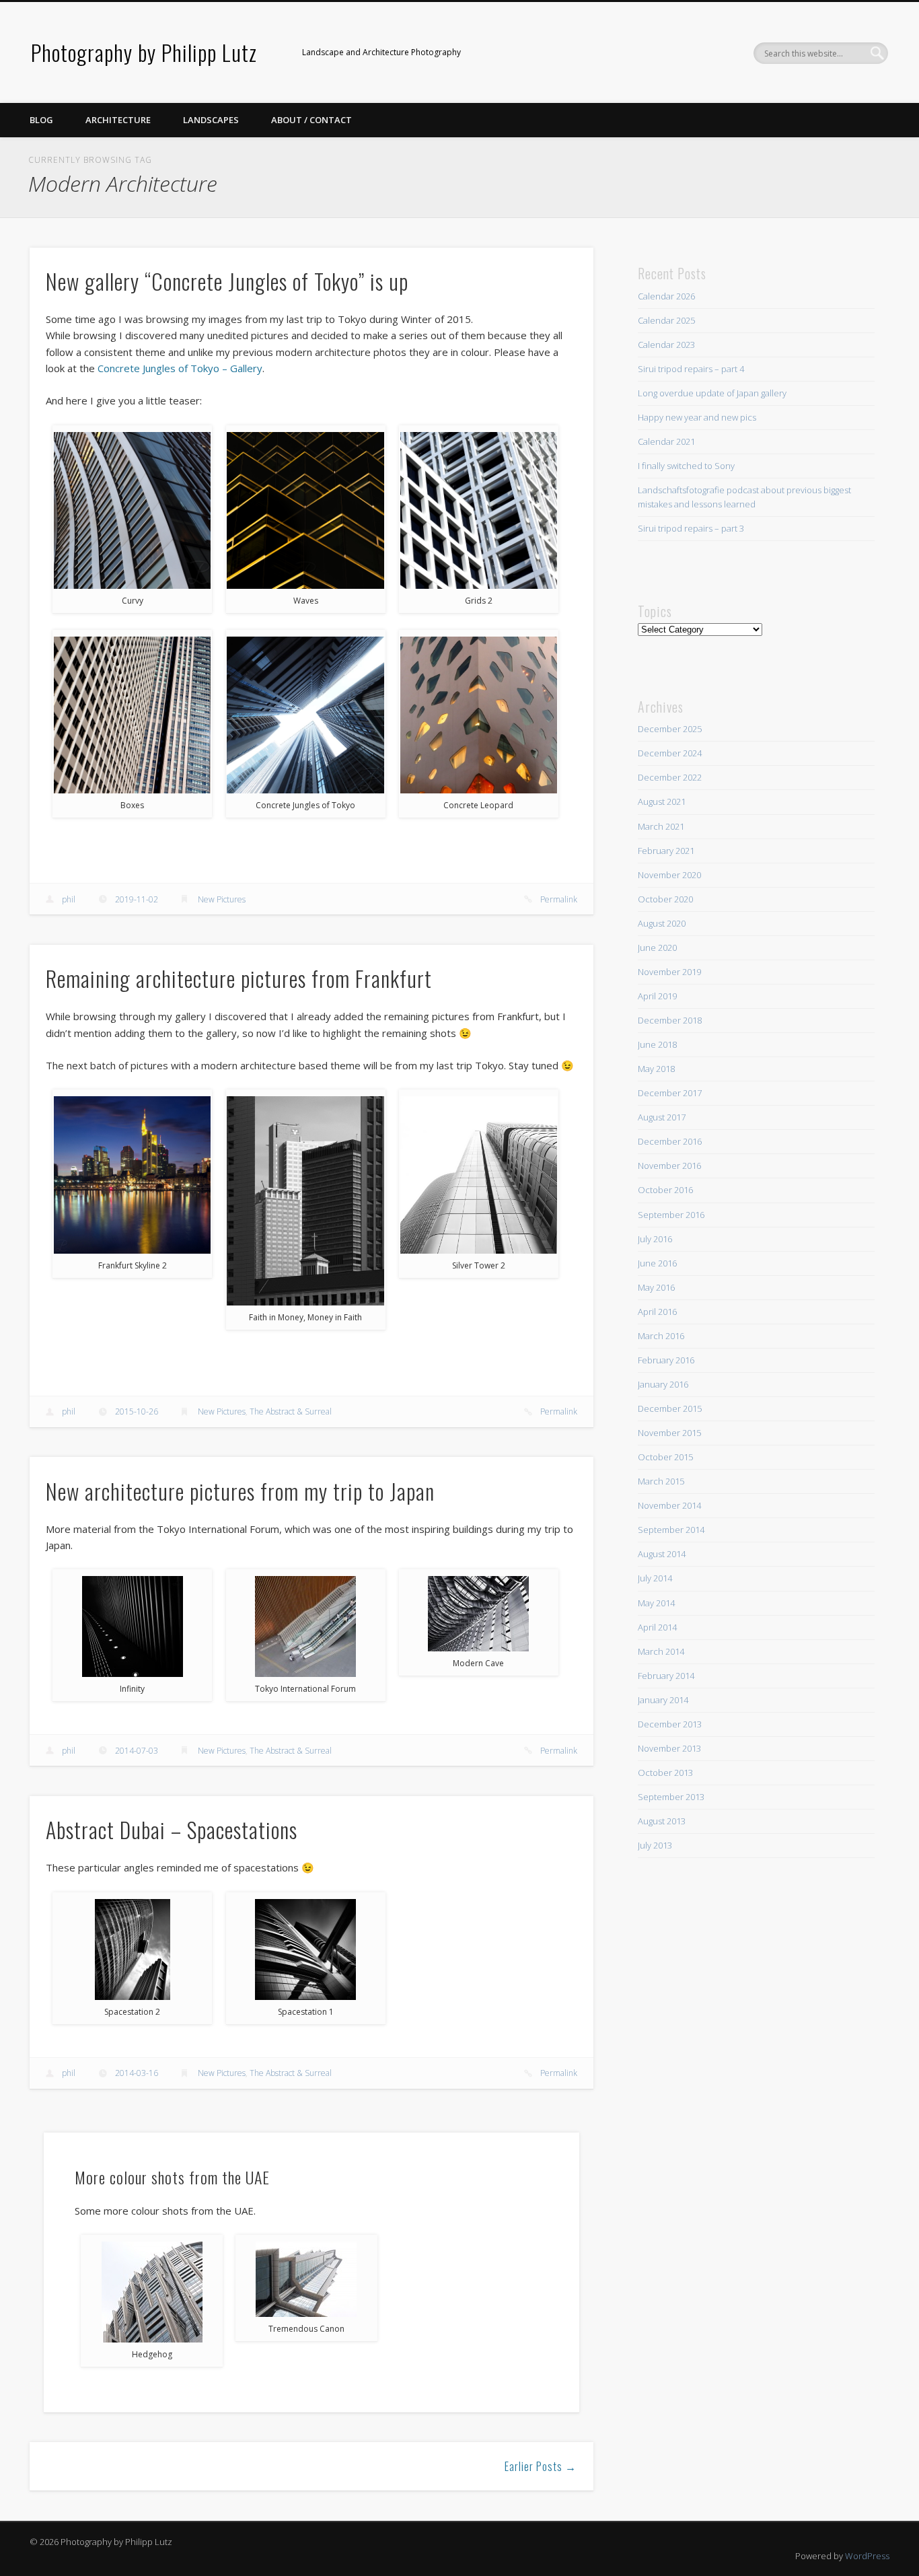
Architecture (118, 120)
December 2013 (670, 1724)
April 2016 (657, 1312)
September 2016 (671, 1215)
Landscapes (211, 120)
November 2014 (669, 1505)
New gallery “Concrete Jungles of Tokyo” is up (227, 281)
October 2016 (665, 1190)
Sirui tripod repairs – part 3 (691, 528)
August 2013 (662, 1821)
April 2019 (657, 996)
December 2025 (670, 729)
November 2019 (669, 972)
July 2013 (655, 1845)
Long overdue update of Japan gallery (712, 393)
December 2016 (670, 1141)
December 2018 (670, 1020)
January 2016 (663, 1384)
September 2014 (671, 1530)
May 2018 (656, 1069)
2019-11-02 (137, 899)
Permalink (559, 899)
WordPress (867, 2556)
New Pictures (222, 899)
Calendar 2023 (666, 345)
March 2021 (661, 826)
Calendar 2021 (666, 441)
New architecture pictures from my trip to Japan (240, 1491)
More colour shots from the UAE (172, 2177)
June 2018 (657, 1044)
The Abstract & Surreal (291, 1411)
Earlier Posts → (541, 2466)
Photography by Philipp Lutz (144, 52)
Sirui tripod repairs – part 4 (691, 369)
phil (69, 899)
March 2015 (661, 1481)
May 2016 (656, 1287)
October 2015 (665, 1457)
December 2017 (670, 1093)
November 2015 (669, 1433)
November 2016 (669, 1166)
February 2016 (666, 1360)
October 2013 (665, 1773)
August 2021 (662, 801)
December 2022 (670, 777)
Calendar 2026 (666, 296)
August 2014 (662, 1554)
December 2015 (670, 1408)
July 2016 (655, 1239)
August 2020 (662, 923)
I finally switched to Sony (686, 466)
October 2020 (665, 899)
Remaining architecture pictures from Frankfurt (239, 978)
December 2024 (670, 753)
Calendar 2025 (666, 320)
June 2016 (657, 1263)
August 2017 (662, 1117)
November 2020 (669, 875)
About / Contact (311, 120)
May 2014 (656, 1603)
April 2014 (657, 1627)
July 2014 (655, 1578)
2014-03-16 (137, 2073)
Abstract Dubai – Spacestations (172, 1829)
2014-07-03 (137, 1751)
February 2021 (666, 851)
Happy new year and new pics (697, 417)
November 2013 (669, 1748)
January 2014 (663, 1700)
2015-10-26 (137, 1411)
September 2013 (671, 1797)
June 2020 (657, 947)
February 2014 (666, 1676)
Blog (41, 120)
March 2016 (661, 1336)
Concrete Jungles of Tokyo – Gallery (180, 368)
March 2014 (661, 1651)
